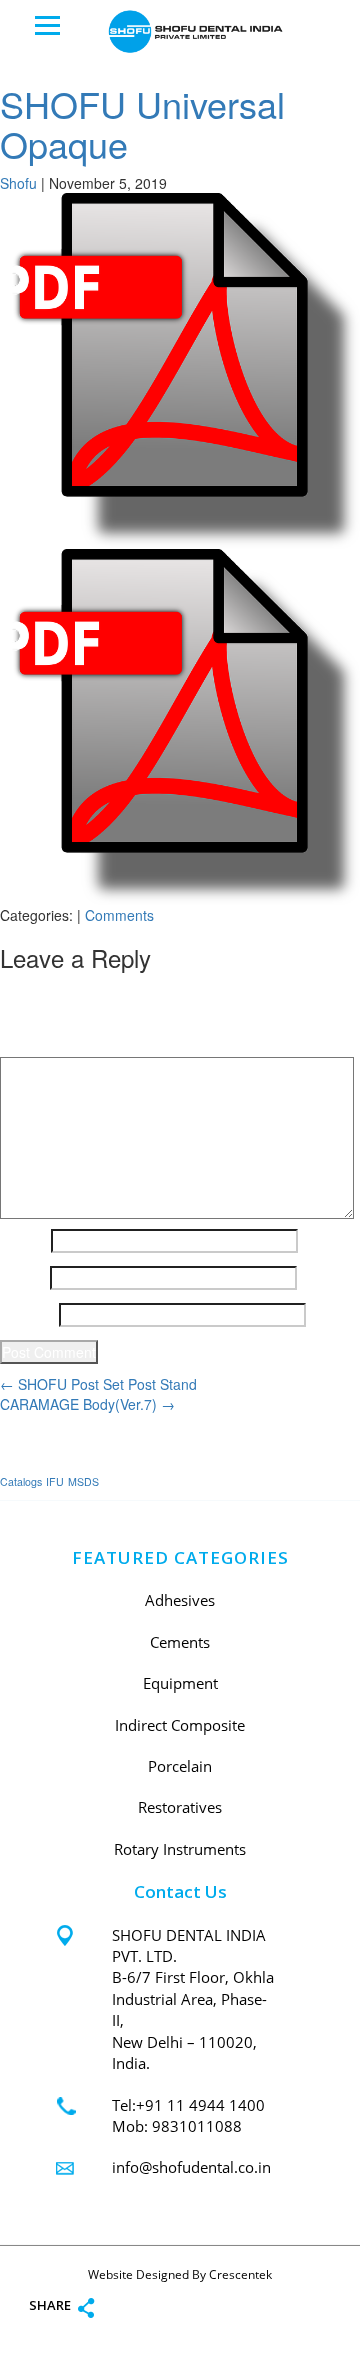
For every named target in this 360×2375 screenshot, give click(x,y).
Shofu (18, 183)
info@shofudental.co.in (191, 2167)
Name (23, 1241)
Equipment (180, 1683)
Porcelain (180, 1766)
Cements (180, 1642)
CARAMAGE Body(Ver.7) (87, 1404)
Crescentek (240, 2274)
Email (23, 1278)
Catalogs (21, 1481)
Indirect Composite (180, 1725)
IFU (55, 1481)
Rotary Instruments (180, 1849)
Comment (37, 1042)
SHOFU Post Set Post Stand (98, 1384)
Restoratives (180, 1807)
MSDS (83, 1481)
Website (27, 1315)
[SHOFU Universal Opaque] (180, 369)
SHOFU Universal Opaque (142, 123)
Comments (119, 915)
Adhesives (180, 1600)
